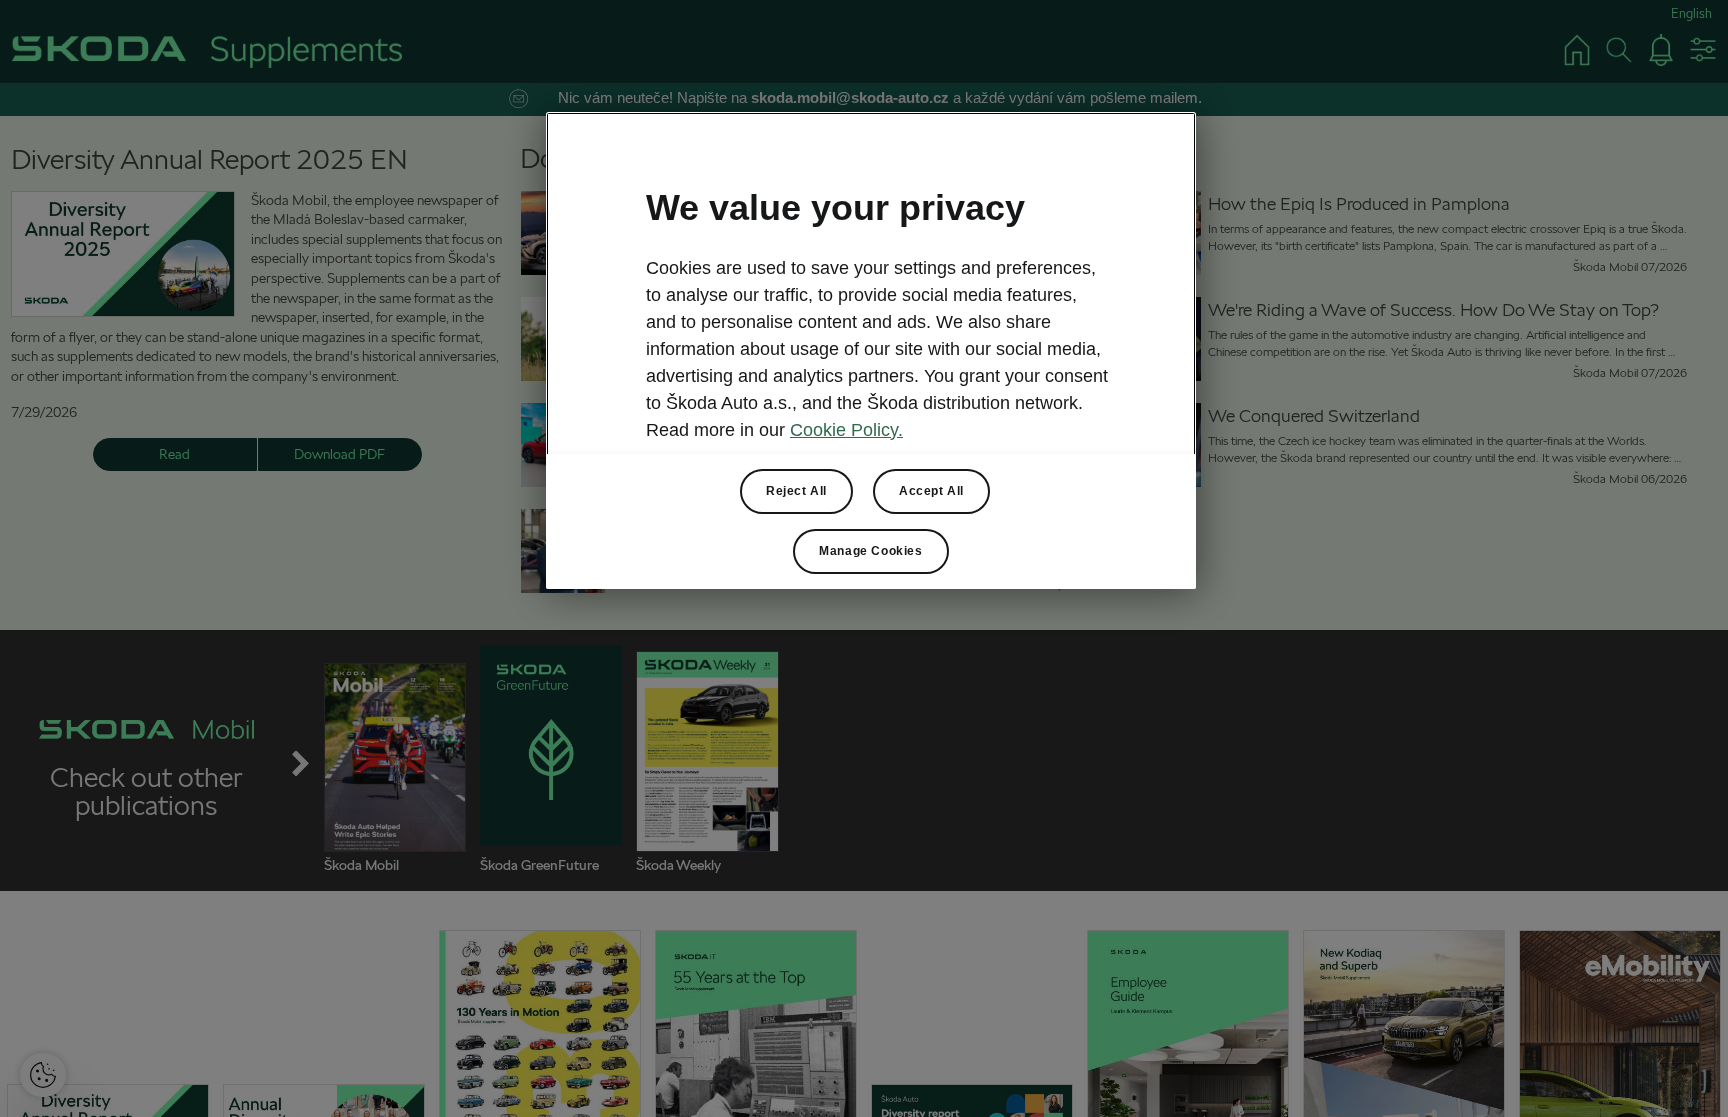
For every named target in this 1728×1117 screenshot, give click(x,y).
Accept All (931, 491)
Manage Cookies (870, 551)
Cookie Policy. (846, 430)
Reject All (796, 491)
